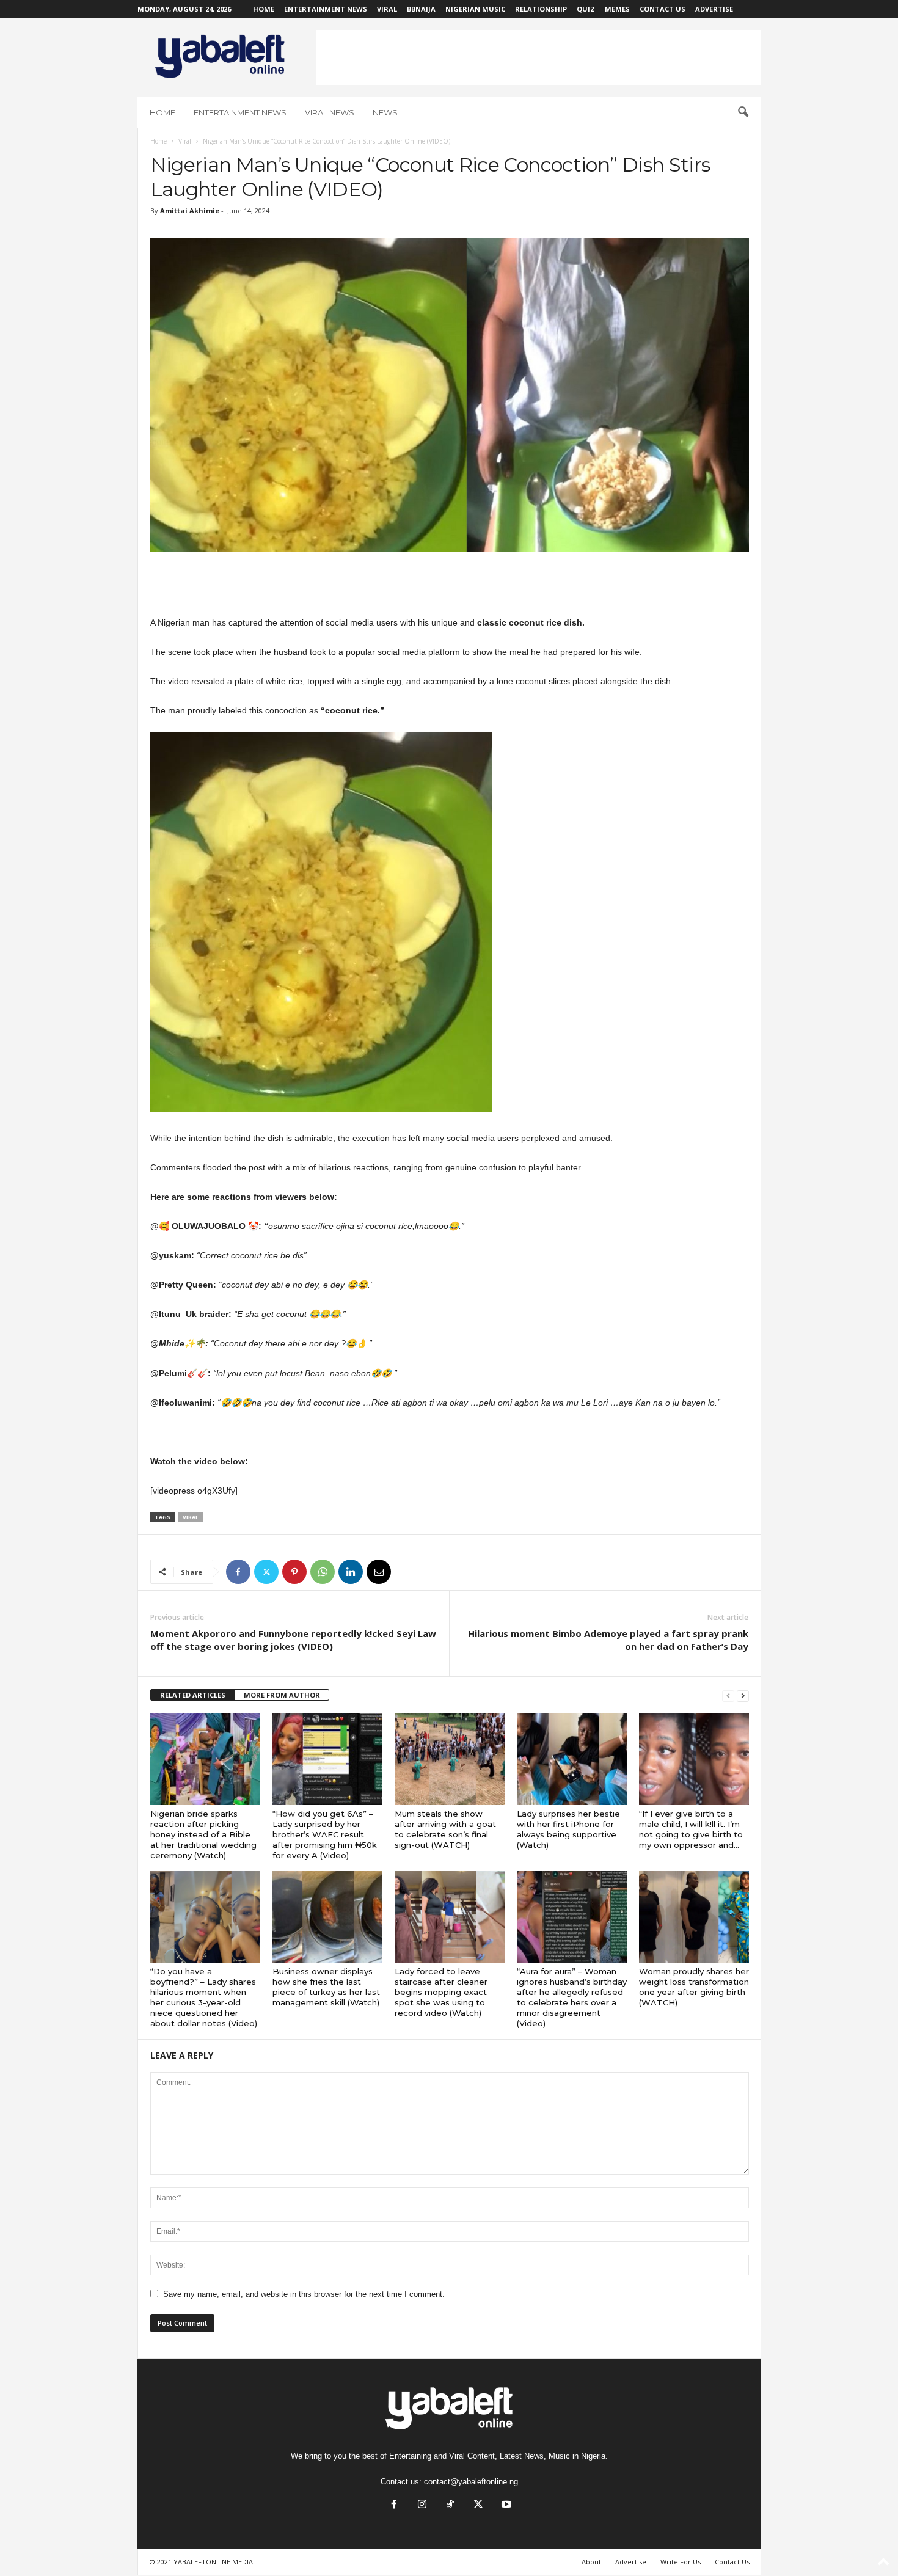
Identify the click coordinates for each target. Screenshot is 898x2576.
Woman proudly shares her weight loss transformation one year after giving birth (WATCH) (694, 1987)
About (591, 2562)
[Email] (379, 1572)
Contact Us (663, 9)
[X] (266, 1572)
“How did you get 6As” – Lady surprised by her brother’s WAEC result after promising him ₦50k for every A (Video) (325, 1834)
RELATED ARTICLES (193, 1695)
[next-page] (743, 1695)
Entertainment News (326, 9)
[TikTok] (450, 2505)
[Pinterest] (294, 1572)
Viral (387, 9)
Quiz (586, 9)
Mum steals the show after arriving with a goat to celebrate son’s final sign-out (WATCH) (445, 1829)
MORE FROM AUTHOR (282, 1695)
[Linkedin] (351, 1572)
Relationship (541, 9)
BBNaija (421, 9)
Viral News (330, 112)
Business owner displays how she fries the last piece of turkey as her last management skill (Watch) (326, 1987)
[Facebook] (238, 1572)
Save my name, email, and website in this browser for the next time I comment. (304, 2294)
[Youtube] (505, 2505)
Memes (617, 9)
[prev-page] (728, 1695)
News (385, 112)
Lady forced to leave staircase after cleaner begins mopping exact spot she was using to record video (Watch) (441, 1992)
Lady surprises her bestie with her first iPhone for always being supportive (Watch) (568, 1829)
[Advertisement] (539, 57)
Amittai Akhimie (190, 210)
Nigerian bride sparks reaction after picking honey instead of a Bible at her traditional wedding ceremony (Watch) (203, 1834)
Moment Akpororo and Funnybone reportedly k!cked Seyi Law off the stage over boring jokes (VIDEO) (293, 1640)
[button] (743, 112)
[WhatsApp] (323, 1572)
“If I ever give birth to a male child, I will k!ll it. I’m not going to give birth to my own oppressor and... (691, 1829)
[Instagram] (422, 2505)
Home (264, 9)
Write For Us (681, 2562)
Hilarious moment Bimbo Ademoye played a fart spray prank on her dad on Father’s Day (608, 1640)
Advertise (714, 9)
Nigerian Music (475, 9)
